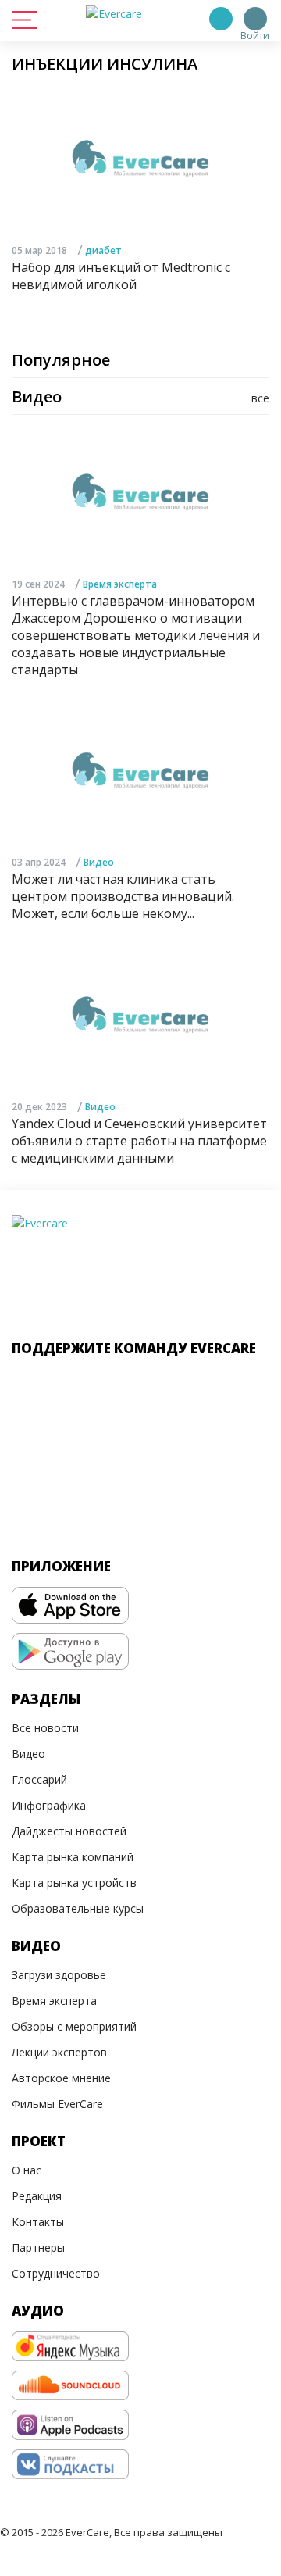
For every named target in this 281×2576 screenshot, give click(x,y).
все (260, 398)
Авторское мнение (61, 2078)
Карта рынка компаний (73, 1857)
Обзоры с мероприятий (74, 2026)
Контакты (38, 2222)
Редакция (37, 2196)
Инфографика (49, 1805)
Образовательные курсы (78, 1908)
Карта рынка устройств (74, 1883)
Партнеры (38, 2247)
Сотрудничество (56, 2273)
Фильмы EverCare (57, 2104)
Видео (99, 862)
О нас (27, 2170)
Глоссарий (39, 1779)
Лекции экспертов (59, 2052)
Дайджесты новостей (69, 1831)
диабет (103, 250)
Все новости (45, 1728)
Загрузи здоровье (59, 1975)
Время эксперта (120, 584)
